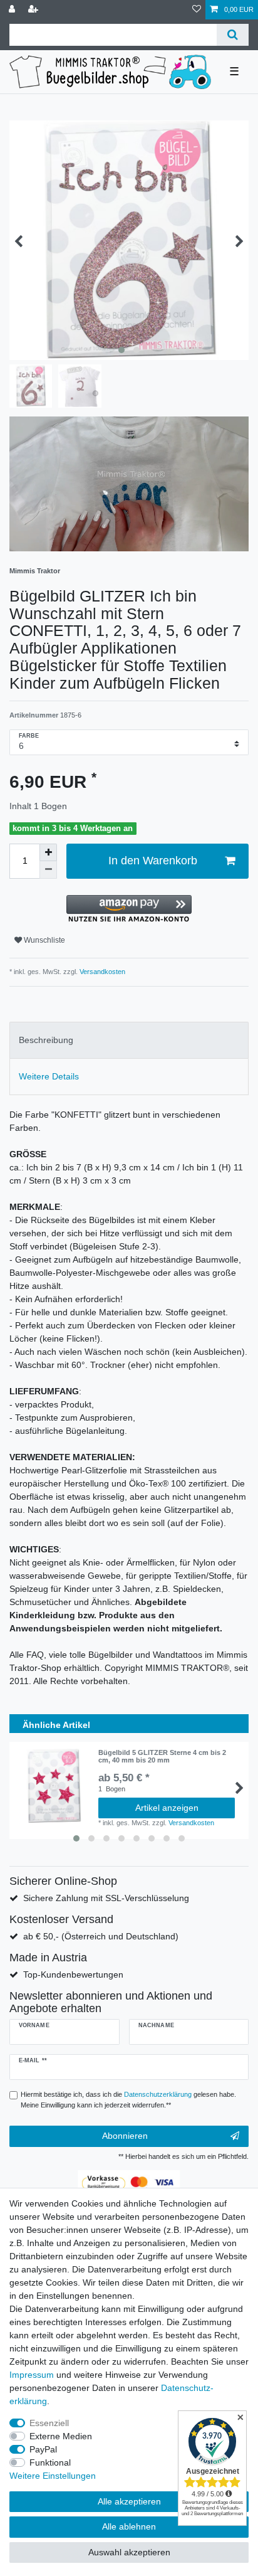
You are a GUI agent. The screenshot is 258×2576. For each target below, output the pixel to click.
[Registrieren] (34, 10)
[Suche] (233, 35)
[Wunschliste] (197, 10)
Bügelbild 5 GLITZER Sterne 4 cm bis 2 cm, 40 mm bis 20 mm (162, 1756)
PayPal (43, 2449)
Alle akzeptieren (129, 2501)
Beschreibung (46, 1040)
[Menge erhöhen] (48, 852)
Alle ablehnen (129, 2526)
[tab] (129, 1040)
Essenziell (49, 2423)
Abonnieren (125, 2136)
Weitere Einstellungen (53, 2476)
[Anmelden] (13, 10)
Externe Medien (61, 2436)
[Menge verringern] (48, 870)
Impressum (32, 2375)
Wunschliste (44, 940)
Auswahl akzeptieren (129, 2552)
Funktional (50, 2462)
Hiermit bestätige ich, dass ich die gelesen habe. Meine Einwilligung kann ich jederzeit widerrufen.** (128, 2100)
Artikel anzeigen (167, 1808)
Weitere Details (49, 1076)
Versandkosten (101, 972)
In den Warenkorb (153, 861)
